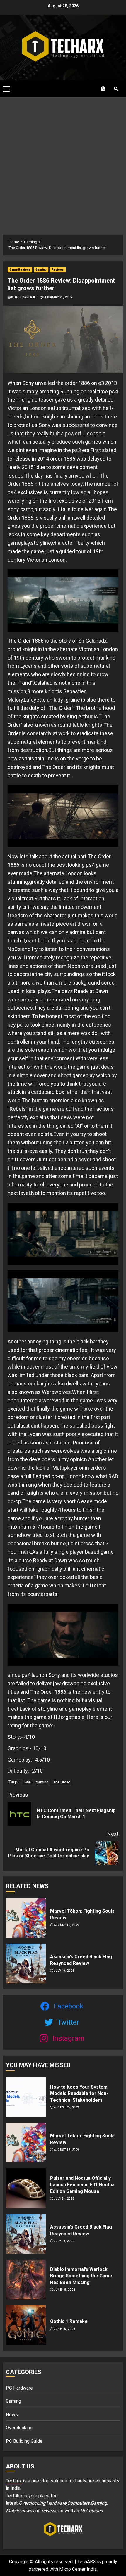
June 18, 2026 (65, 2290)
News (12, 2415)
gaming (42, 1782)
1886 (27, 1782)
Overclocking (19, 2428)
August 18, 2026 (67, 1925)
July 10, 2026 (64, 1971)
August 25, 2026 (67, 2107)
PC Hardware (19, 2388)
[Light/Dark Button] (100, 89)
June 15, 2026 (65, 2329)
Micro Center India (78, 2569)
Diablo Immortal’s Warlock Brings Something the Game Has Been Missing (81, 2276)
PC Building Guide (24, 2441)
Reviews (58, 270)
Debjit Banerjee (24, 297)
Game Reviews (20, 270)
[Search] (116, 89)
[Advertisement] (63, 163)
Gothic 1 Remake (69, 2321)
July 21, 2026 (64, 2199)
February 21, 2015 (58, 297)
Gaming (41, 270)
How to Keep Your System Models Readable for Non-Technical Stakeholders (79, 2094)
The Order (62, 1782)
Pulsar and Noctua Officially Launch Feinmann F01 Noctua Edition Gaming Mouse (82, 2185)
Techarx (14, 2481)
